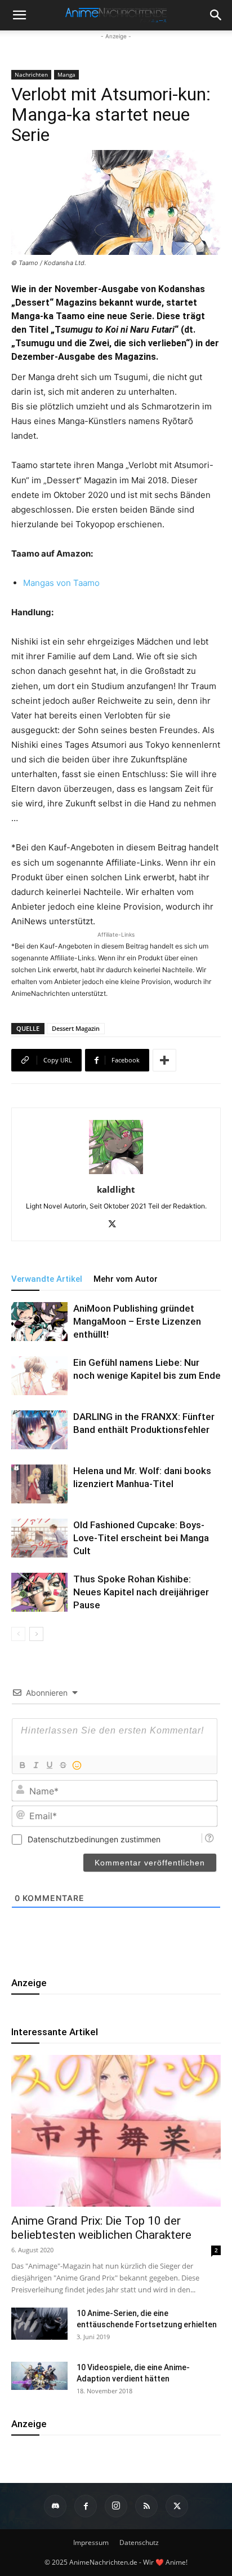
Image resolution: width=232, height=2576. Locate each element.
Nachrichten (31, 74)
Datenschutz (139, 2542)
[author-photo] (116, 1174)
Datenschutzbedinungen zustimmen (94, 1839)
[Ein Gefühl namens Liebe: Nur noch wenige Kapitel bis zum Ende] (39, 1375)
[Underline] (49, 1765)
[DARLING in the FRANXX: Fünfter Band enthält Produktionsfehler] (39, 1430)
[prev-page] (18, 1634)
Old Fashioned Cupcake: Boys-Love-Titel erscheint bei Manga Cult (141, 1538)
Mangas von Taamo (61, 583)
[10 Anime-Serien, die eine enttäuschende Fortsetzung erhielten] (39, 2323)
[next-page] (36, 1634)
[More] (164, 1060)
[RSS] (146, 2506)
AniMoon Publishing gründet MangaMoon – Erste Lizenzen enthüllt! (137, 1321)
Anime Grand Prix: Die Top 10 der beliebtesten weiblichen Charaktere (101, 2228)
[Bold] (22, 1765)
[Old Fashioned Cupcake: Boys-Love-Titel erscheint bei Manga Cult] (39, 1538)
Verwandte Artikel (47, 1279)
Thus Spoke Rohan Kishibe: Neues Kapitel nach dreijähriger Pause (141, 1592)
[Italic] (35, 1765)
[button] (216, 15)
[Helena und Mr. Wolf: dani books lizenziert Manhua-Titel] (39, 1484)
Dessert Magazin (76, 1028)
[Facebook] (86, 2506)
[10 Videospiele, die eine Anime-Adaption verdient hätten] (39, 2376)
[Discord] (55, 2506)
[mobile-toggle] (19, 15)
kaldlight (116, 1189)
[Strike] (63, 1765)
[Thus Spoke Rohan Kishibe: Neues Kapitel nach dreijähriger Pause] (39, 1592)
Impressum (91, 2542)
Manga (66, 74)
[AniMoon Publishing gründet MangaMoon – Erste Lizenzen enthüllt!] (39, 1321)
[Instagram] (116, 2506)
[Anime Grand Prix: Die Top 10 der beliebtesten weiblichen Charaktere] (116, 2131)
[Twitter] (116, 1225)
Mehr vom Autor (126, 1279)
